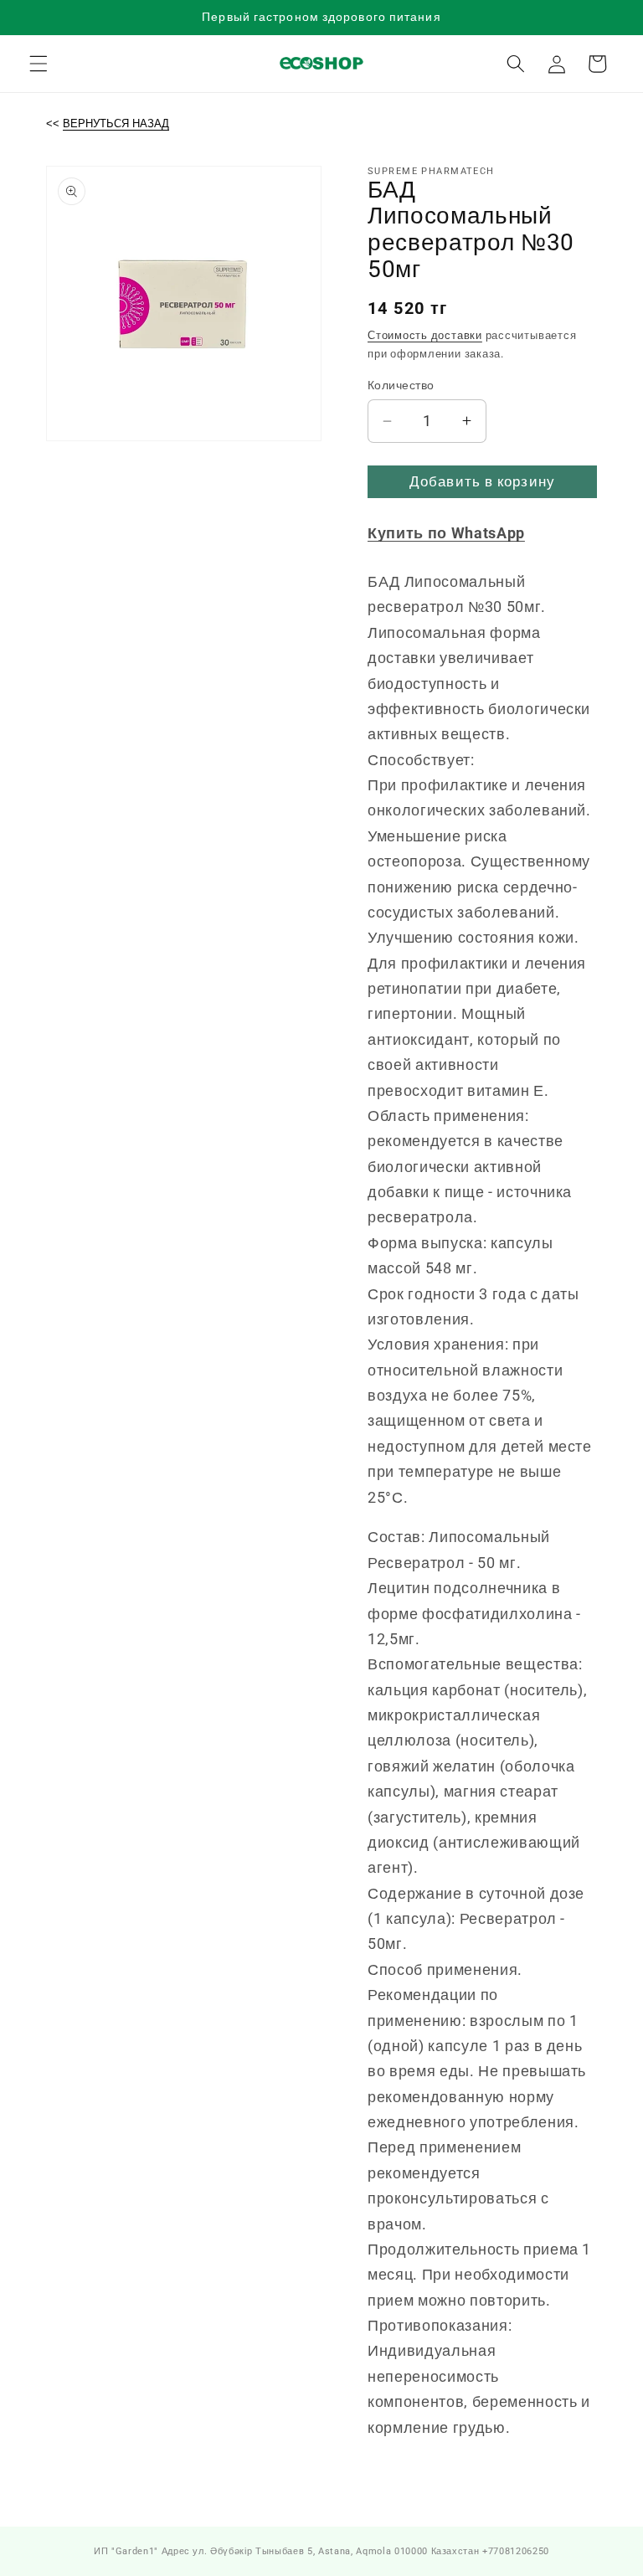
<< (108, 123)
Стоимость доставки (425, 335)
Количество (401, 385)
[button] (39, 64)
